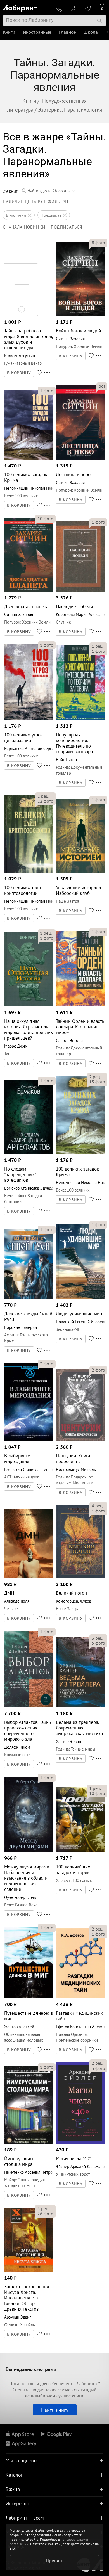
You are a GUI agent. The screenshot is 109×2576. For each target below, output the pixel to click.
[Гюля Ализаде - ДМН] (29, 1577)
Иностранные (37, 32)
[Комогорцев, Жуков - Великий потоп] (80, 1577)
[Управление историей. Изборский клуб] (80, 871)
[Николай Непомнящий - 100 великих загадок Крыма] (29, 458)
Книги (9, 32)
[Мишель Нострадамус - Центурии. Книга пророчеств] (80, 1439)
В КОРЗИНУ (19, 373)
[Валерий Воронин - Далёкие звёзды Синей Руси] (29, 1297)
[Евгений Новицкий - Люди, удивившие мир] (80, 1297)
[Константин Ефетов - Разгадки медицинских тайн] (80, 1997)
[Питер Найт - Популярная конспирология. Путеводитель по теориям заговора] (80, 718)
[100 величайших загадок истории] (80, 1850)
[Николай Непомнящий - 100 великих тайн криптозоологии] (29, 871)
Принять (55, 2561)
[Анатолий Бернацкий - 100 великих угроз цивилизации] (29, 718)
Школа (91, 32)
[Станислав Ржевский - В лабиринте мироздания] (29, 1439)
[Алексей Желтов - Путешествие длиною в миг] (29, 1997)
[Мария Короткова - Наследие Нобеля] (80, 590)
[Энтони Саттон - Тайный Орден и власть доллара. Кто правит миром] (80, 1005)
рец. (98, 646)
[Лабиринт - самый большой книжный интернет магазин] (27, 7)
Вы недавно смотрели (31, 2369)
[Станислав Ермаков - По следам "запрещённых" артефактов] (29, 1152)
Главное (67, 32)
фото (98, 243)
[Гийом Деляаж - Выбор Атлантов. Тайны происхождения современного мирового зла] (29, 1706)
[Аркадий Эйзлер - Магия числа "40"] (80, 2142)
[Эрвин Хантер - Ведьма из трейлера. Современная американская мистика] (80, 1706)
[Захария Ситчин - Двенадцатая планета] (29, 590)
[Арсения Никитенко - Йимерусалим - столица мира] (29, 2142)
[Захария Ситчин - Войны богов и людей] (80, 314)
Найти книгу (55, 2410)
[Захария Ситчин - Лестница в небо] (80, 458)
